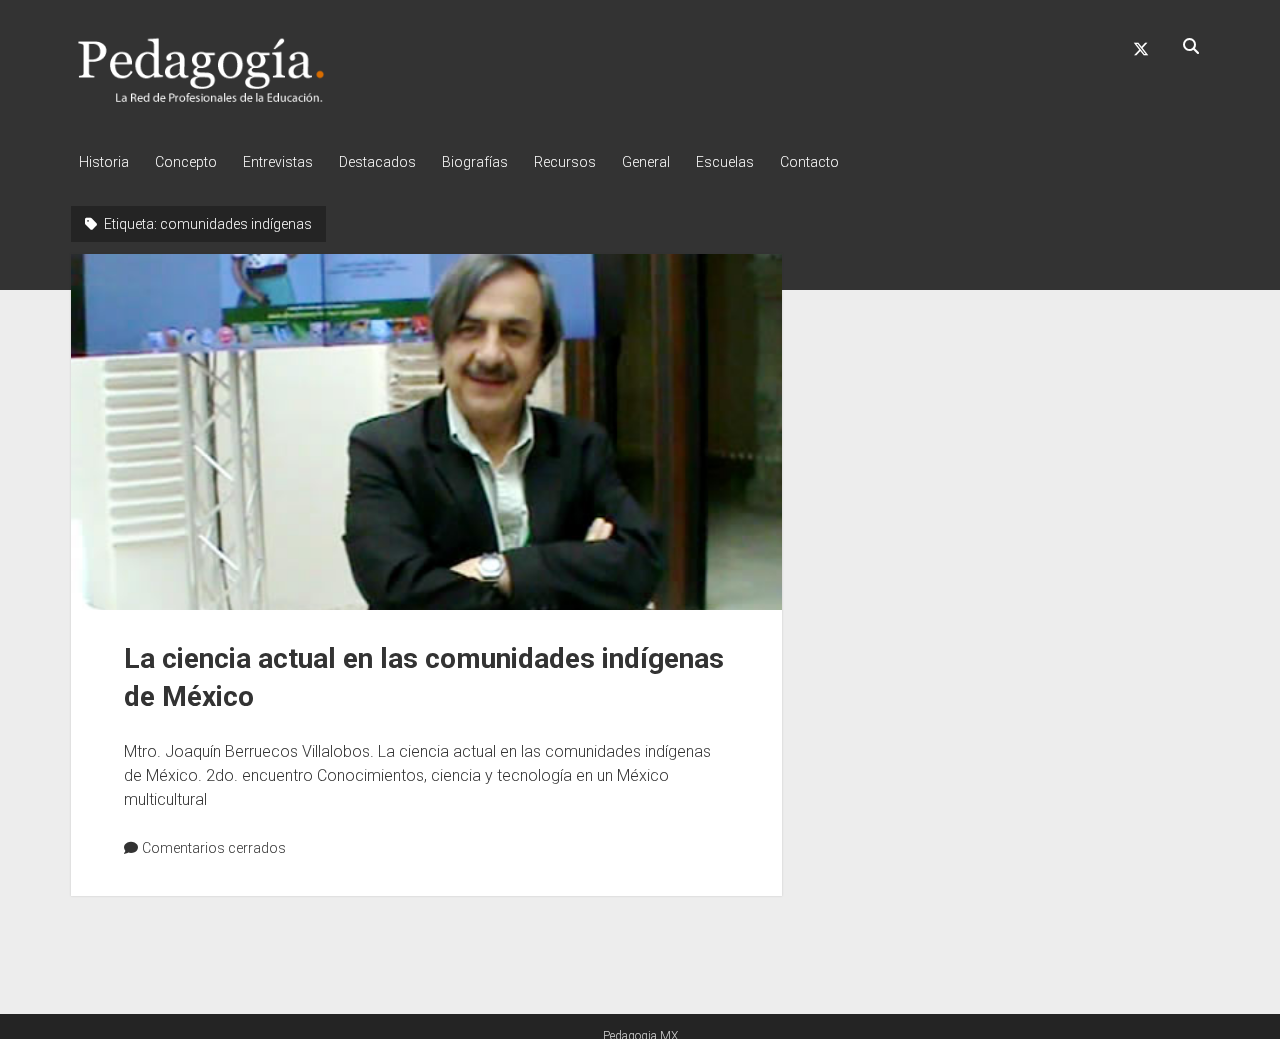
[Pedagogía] (201, 99)
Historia (104, 162)
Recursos (565, 162)
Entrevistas (278, 162)
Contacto (809, 162)
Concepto (186, 162)
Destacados (377, 162)
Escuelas (725, 162)
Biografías (475, 162)
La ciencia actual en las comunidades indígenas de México (426, 432)
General (646, 162)
